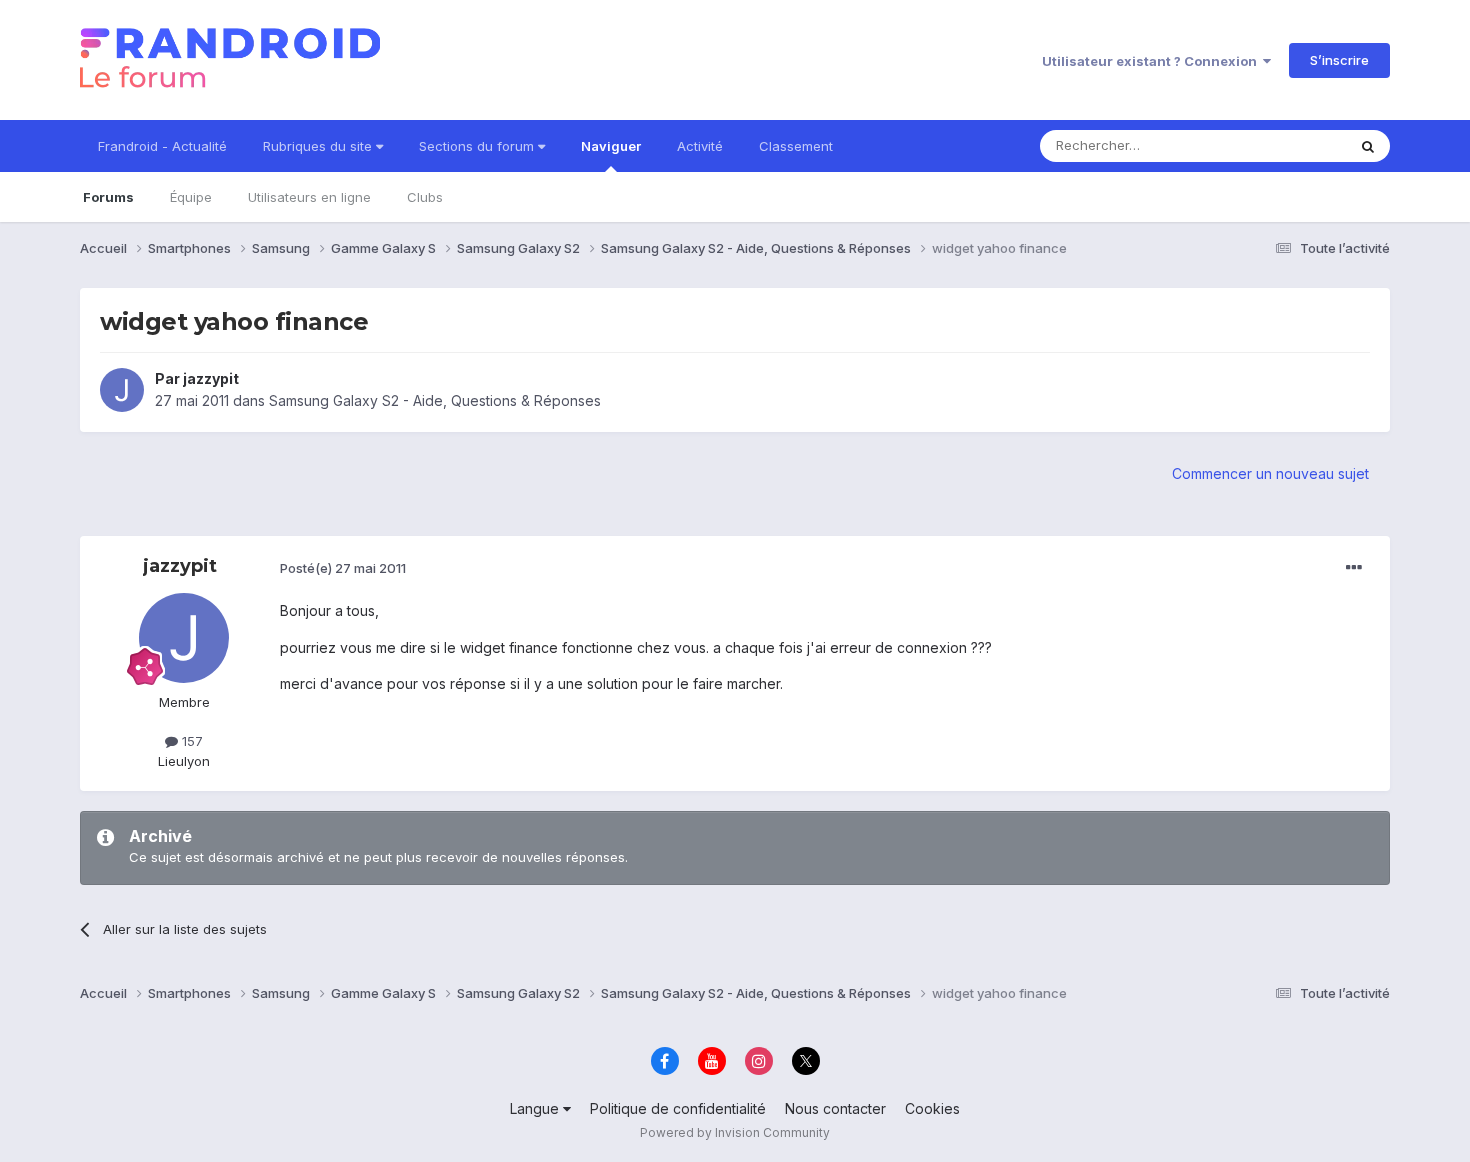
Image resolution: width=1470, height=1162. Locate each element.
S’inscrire (1339, 60)
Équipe (191, 197)
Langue (536, 1108)
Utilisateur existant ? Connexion (1152, 61)
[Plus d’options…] (1354, 568)
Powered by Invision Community (735, 1132)
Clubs (425, 197)
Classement (796, 146)
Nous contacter (835, 1108)
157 (190, 741)
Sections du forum (478, 146)
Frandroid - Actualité (162, 146)
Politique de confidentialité (678, 1108)
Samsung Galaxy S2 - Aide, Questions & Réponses (435, 400)
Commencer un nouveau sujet (1270, 473)
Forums (108, 197)
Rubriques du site (319, 146)
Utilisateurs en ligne (309, 197)
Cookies (932, 1108)
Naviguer (611, 146)
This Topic (1287, 145)
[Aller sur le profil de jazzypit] (122, 390)
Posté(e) (343, 568)
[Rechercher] (1368, 146)
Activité (700, 146)
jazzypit (211, 378)
